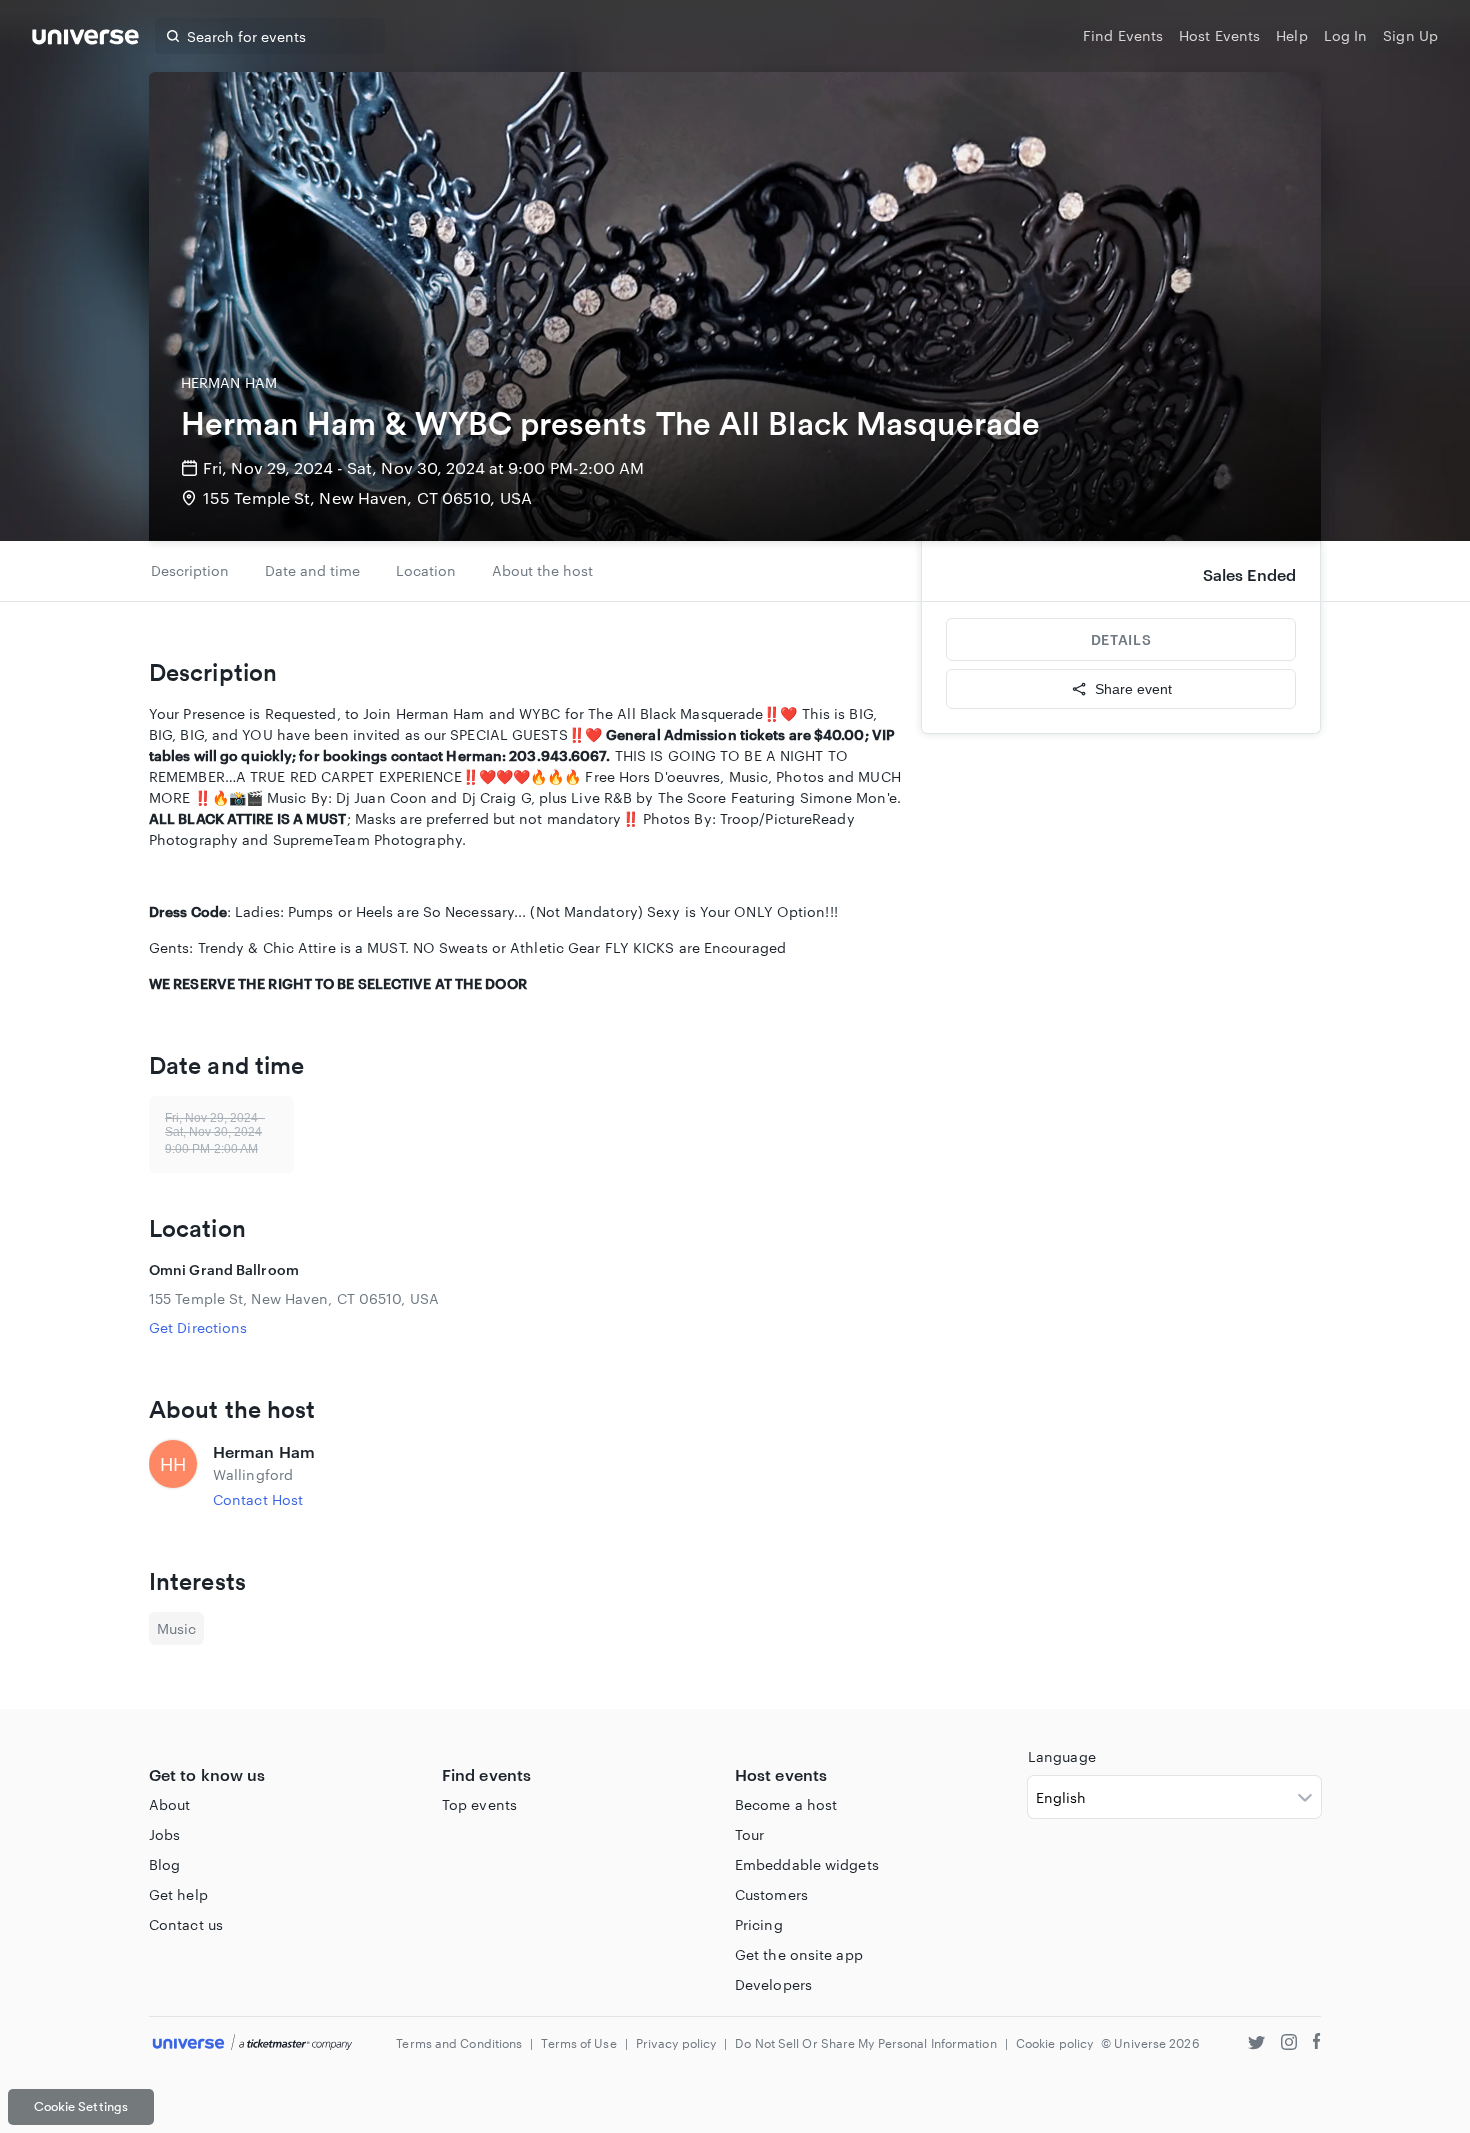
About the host (542, 570)
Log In (1346, 35)
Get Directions (198, 1327)
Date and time (312, 570)
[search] (173, 36)
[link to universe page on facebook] (1317, 2044)
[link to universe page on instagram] (1289, 2044)
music (176, 1628)
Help (1291, 35)
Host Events (1219, 35)
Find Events (1123, 35)
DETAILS (1121, 639)
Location (426, 570)
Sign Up (1410, 35)
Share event (1133, 689)
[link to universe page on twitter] (1256, 2044)
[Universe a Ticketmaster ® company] (252, 2043)
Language (1062, 1756)
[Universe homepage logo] (85, 39)
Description (190, 570)
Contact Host (258, 1499)
